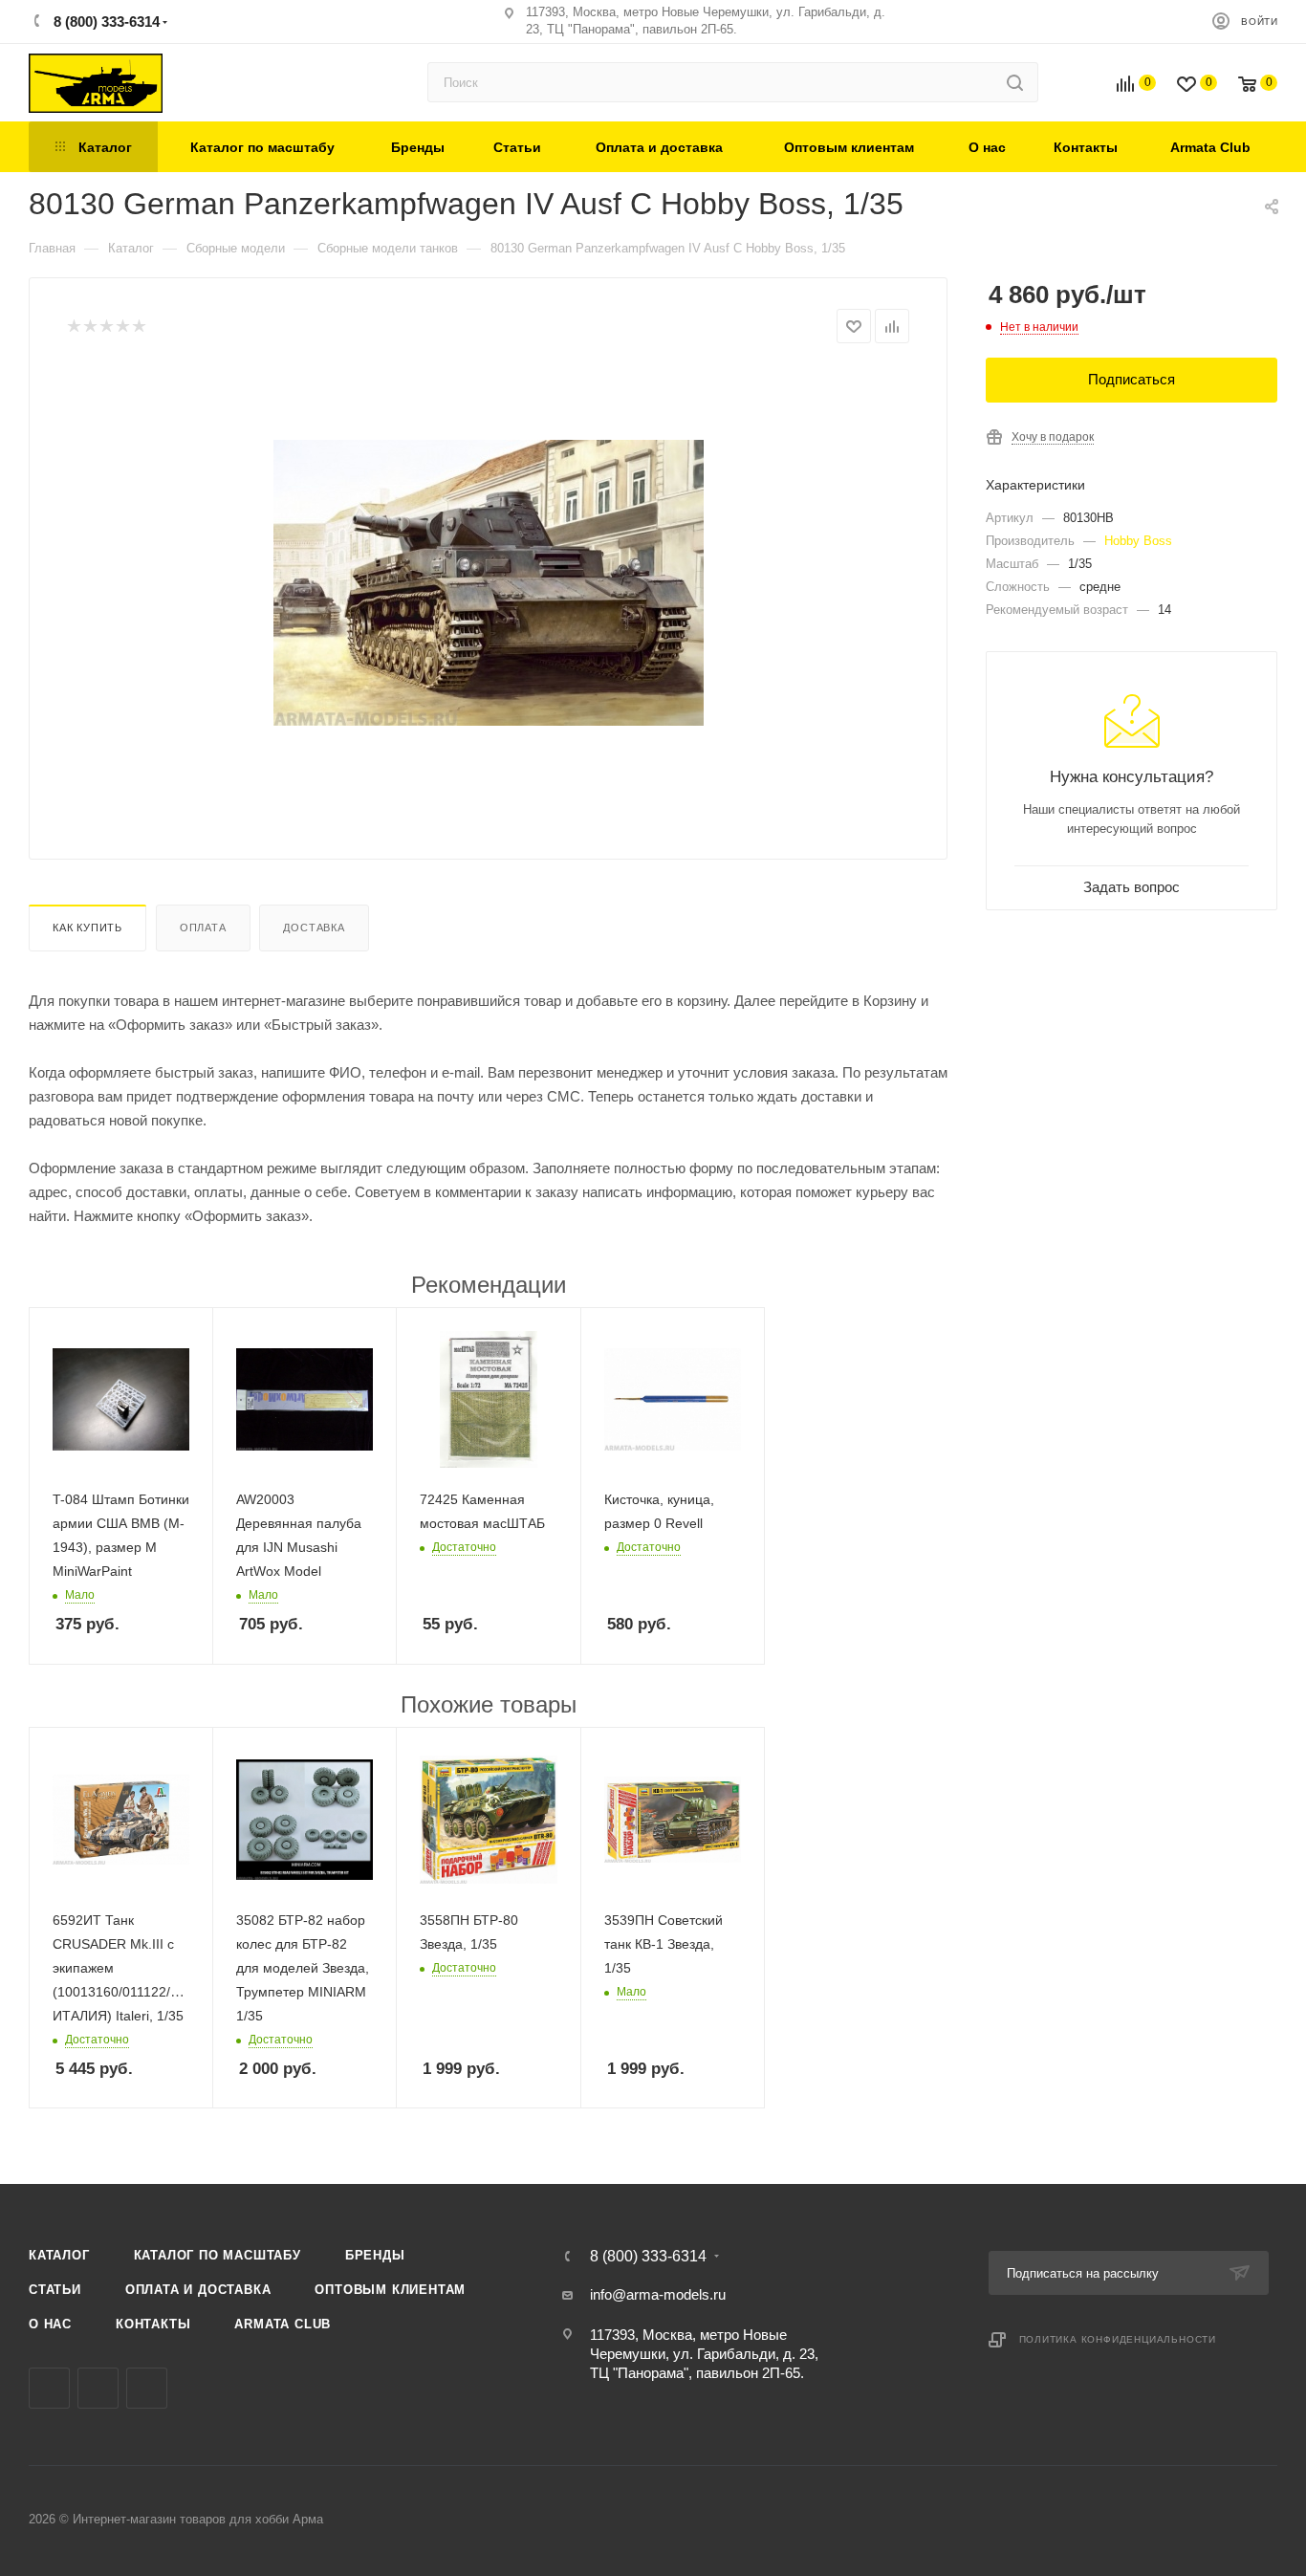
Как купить (87, 928)
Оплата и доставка (198, 2290)
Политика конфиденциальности (1118, 2339)
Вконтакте (49, 2388)
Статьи (55, 2290)
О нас (50, 2324)
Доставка (314, 928)
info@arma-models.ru (658, 2294)
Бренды (375, 2255)
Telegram (98, 2388)
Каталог (59, 2255)
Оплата (203, 928)
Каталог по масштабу (218, 2255)
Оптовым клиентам (390, 2290)
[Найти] (1015, 82)
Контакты (153, 2324)
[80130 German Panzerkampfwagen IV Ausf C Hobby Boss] (489, 582)
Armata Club (283, 2324)
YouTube (147, 2388)
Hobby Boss (1138, 541)
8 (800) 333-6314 (105, 22)
